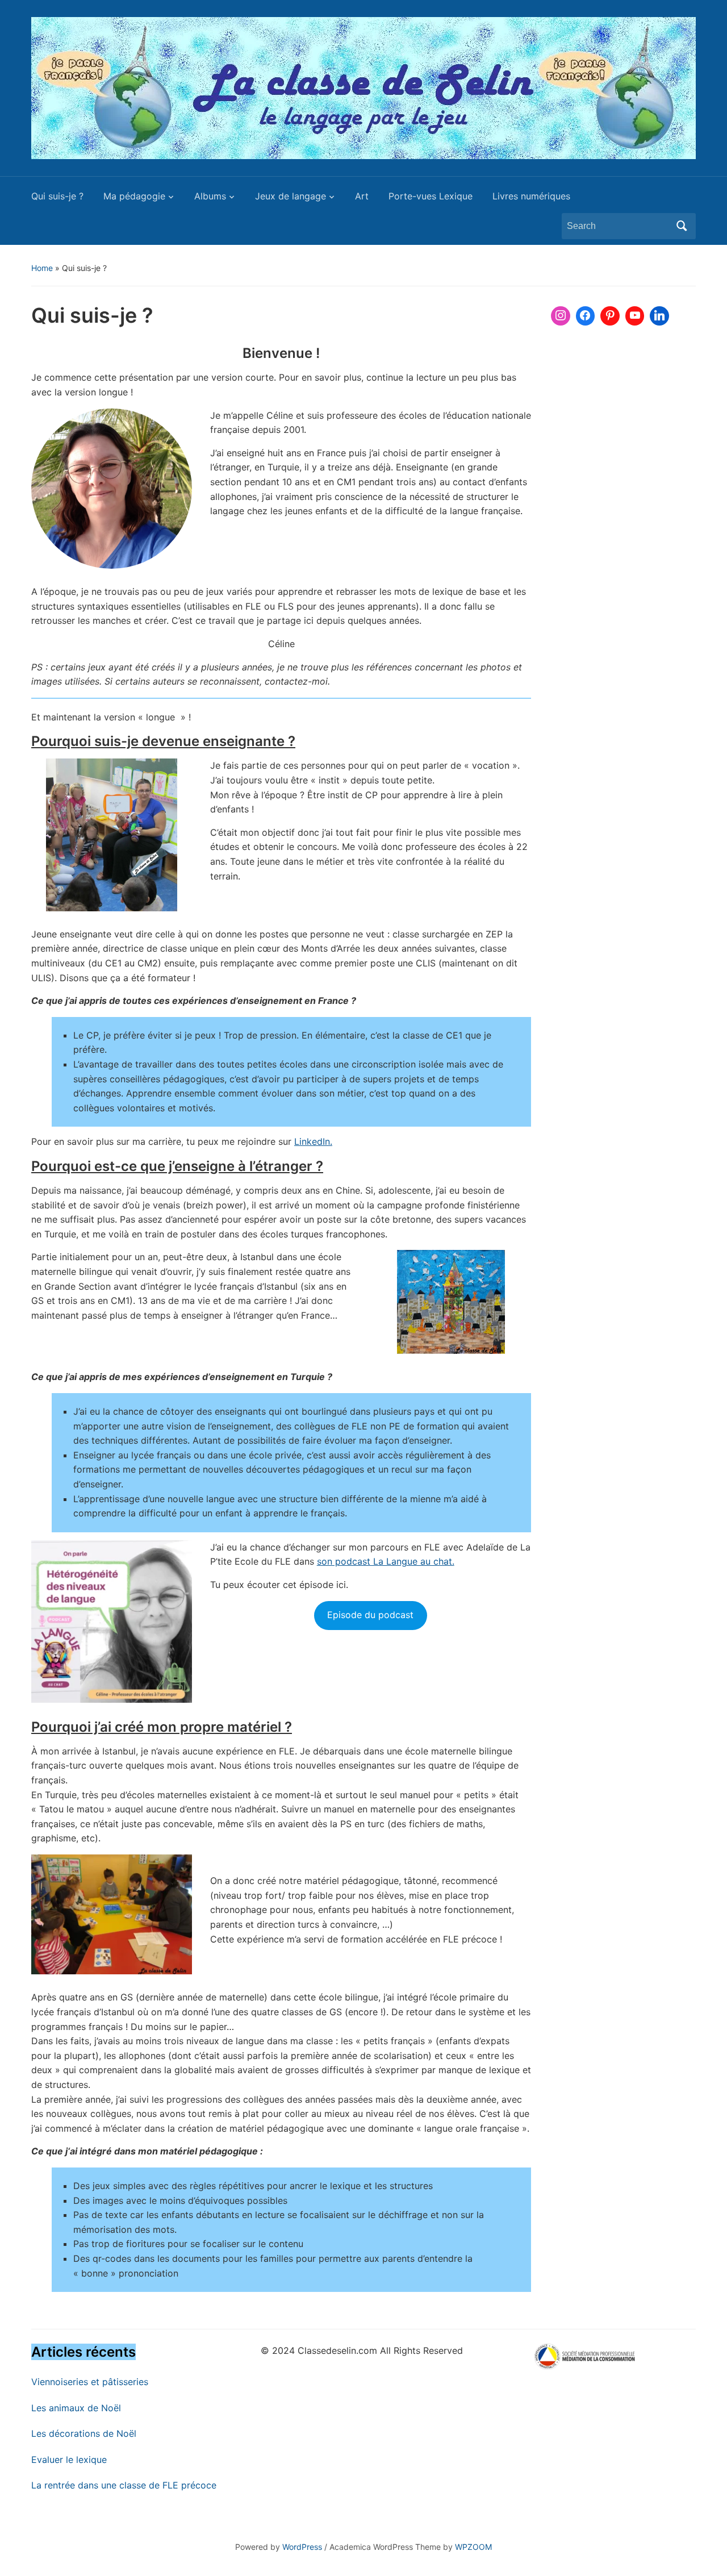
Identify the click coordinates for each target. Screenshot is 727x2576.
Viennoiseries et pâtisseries (90, 2382)
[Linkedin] (659, 316)
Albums (210, 196)
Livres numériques (531, 196)
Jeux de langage (291, 196)
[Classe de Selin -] (363, 87)
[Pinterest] (610, 316)
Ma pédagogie (134, 196)
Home (42, 268)
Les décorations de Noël (84, 2433)
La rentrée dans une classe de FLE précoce (124, 2485)
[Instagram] (561, 316)
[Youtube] (635, 316)
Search (682, 226)
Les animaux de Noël (76, 2408)
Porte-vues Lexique (431, 196)
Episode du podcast (370, 1615)
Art (362, 196)
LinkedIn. (313, 1141)
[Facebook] (586, 316)
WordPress (302, 2547)
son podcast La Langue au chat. (386, 1561)
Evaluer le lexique (69, 2460)
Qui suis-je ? (57, 196)
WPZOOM (473, 2547)
